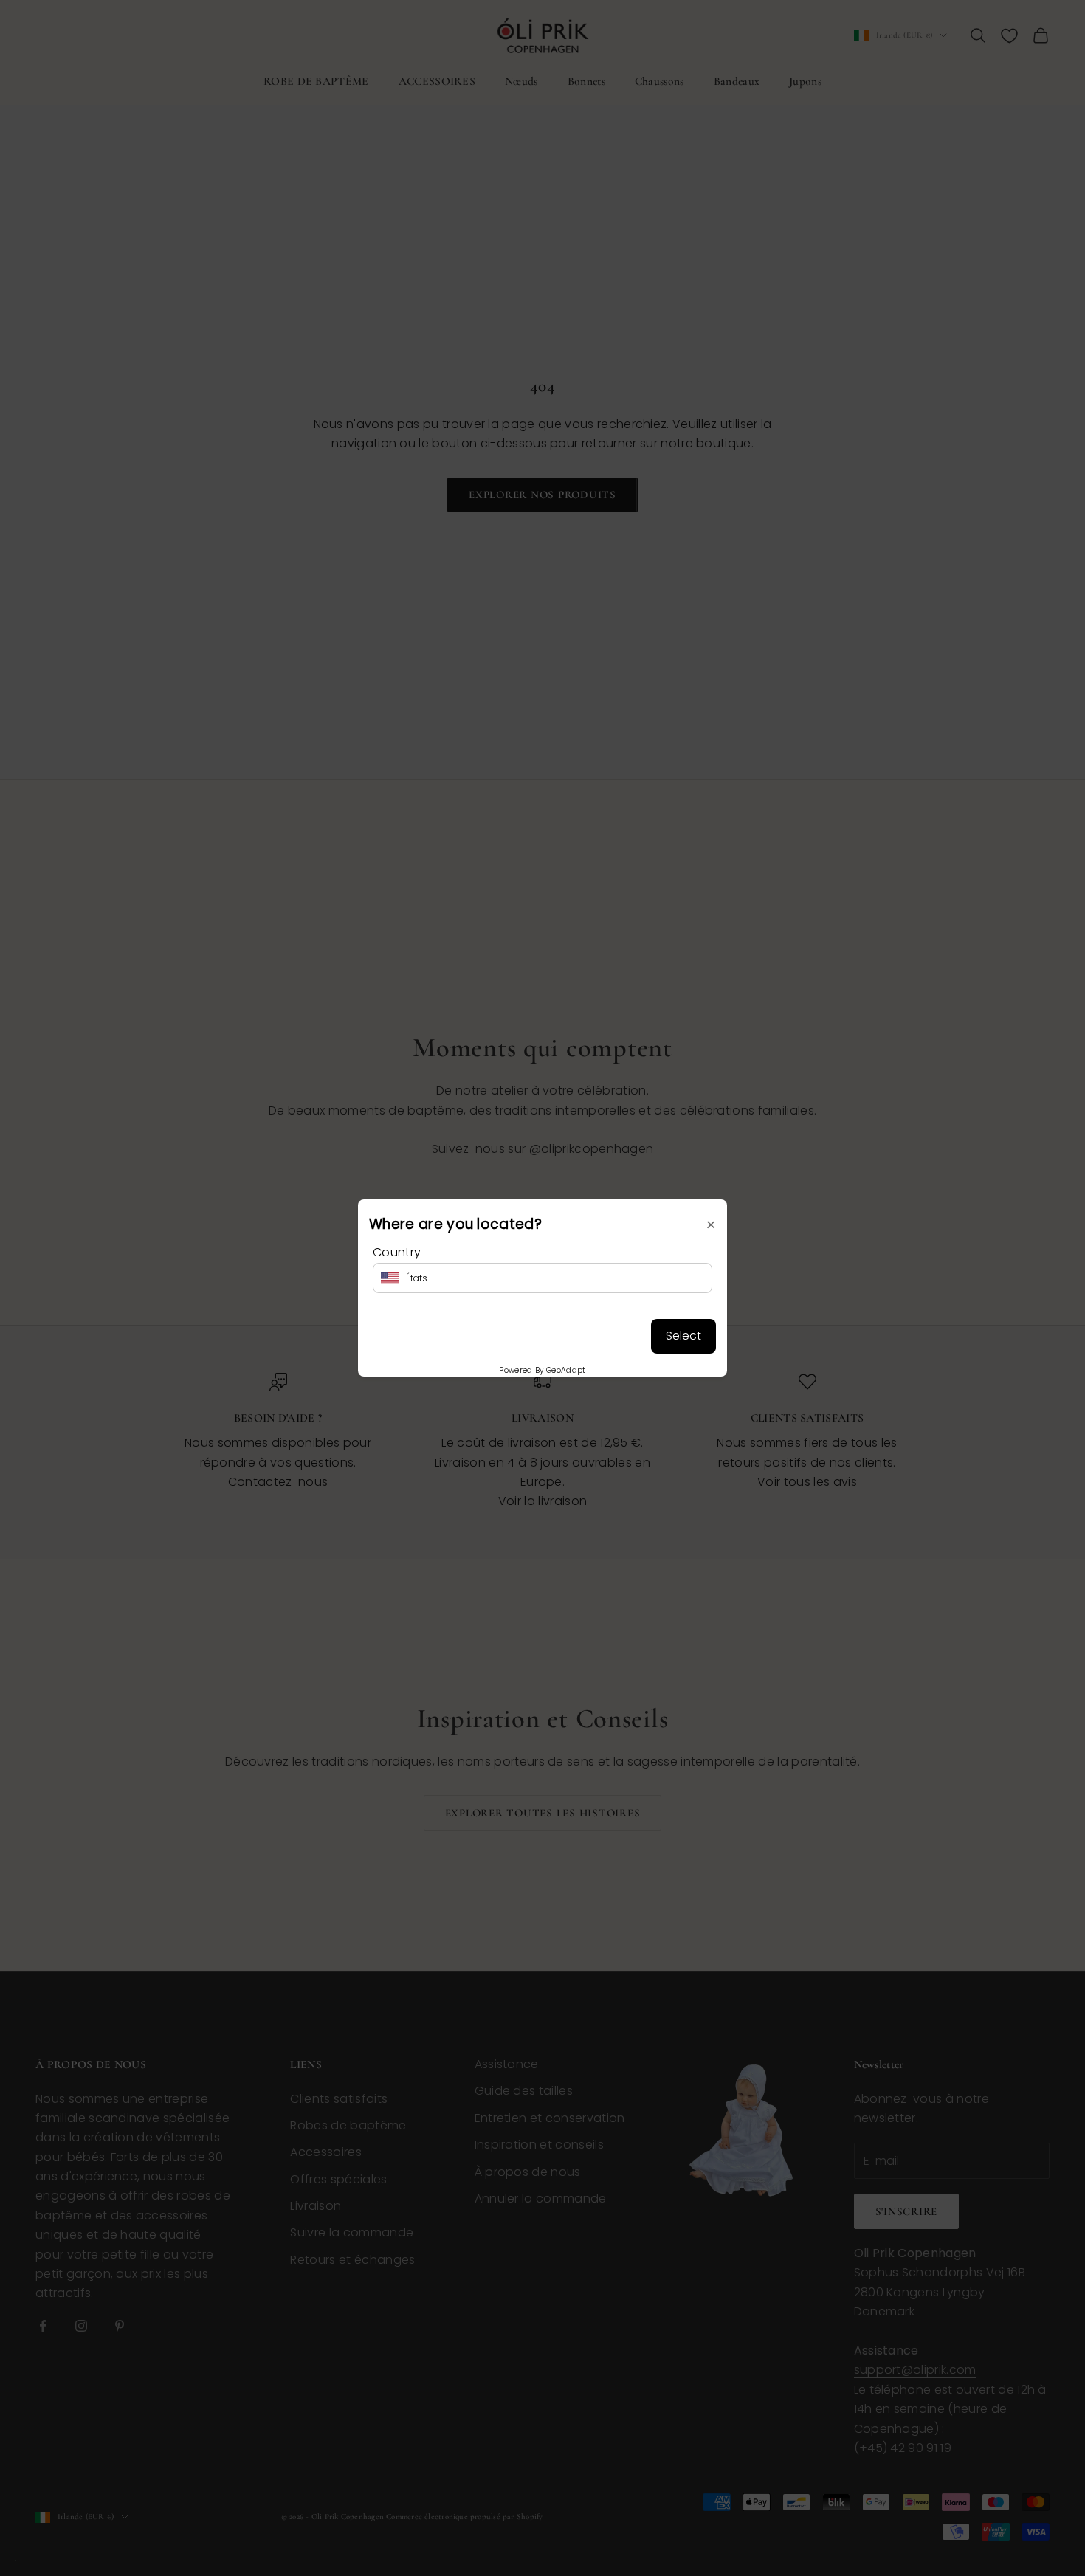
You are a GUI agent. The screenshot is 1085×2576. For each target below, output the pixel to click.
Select (683, 1336)
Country (397, 1252)
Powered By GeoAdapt (542, 1370)
